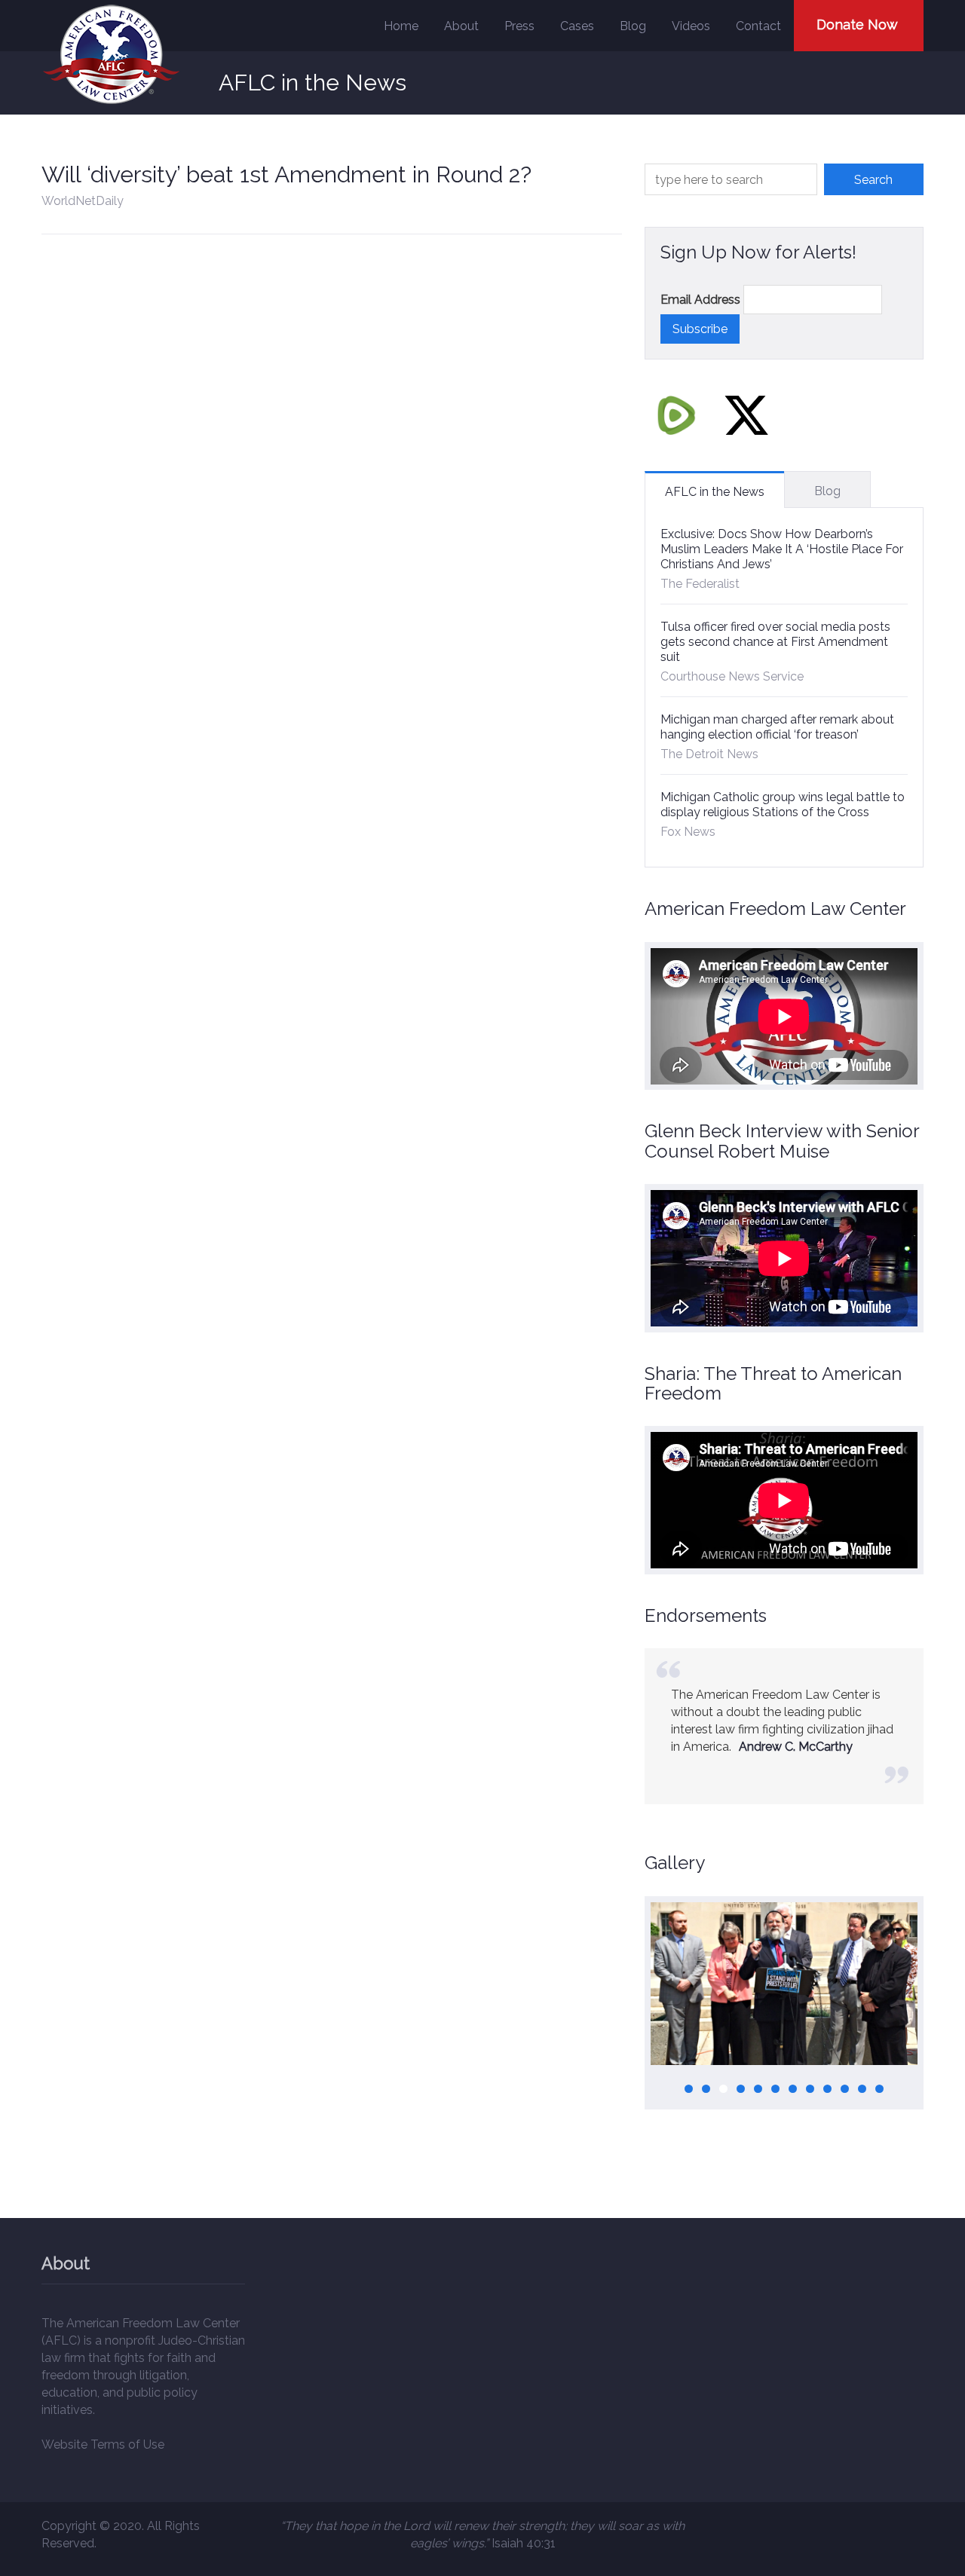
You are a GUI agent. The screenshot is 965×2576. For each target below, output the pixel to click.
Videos (691, 26)
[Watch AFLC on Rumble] (676, 415)
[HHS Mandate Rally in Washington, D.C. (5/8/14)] (784, 1984)
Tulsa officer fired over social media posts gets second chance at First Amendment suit (775, 642)
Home (401, 26)
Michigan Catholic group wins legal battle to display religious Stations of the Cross (783, 805)
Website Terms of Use (103, 2444)
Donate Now (857, 24)
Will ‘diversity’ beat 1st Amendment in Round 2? (286, 174)
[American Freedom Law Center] (111, 55)
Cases (577, 26)
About (461, 26)
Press (519, 26)
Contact (758, 26)
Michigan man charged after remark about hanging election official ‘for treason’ (777, 727)
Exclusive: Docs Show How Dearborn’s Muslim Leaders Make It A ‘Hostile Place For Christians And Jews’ (782, 549)
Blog (633, 26)
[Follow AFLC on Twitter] (746, 415)
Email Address (700, 300)
